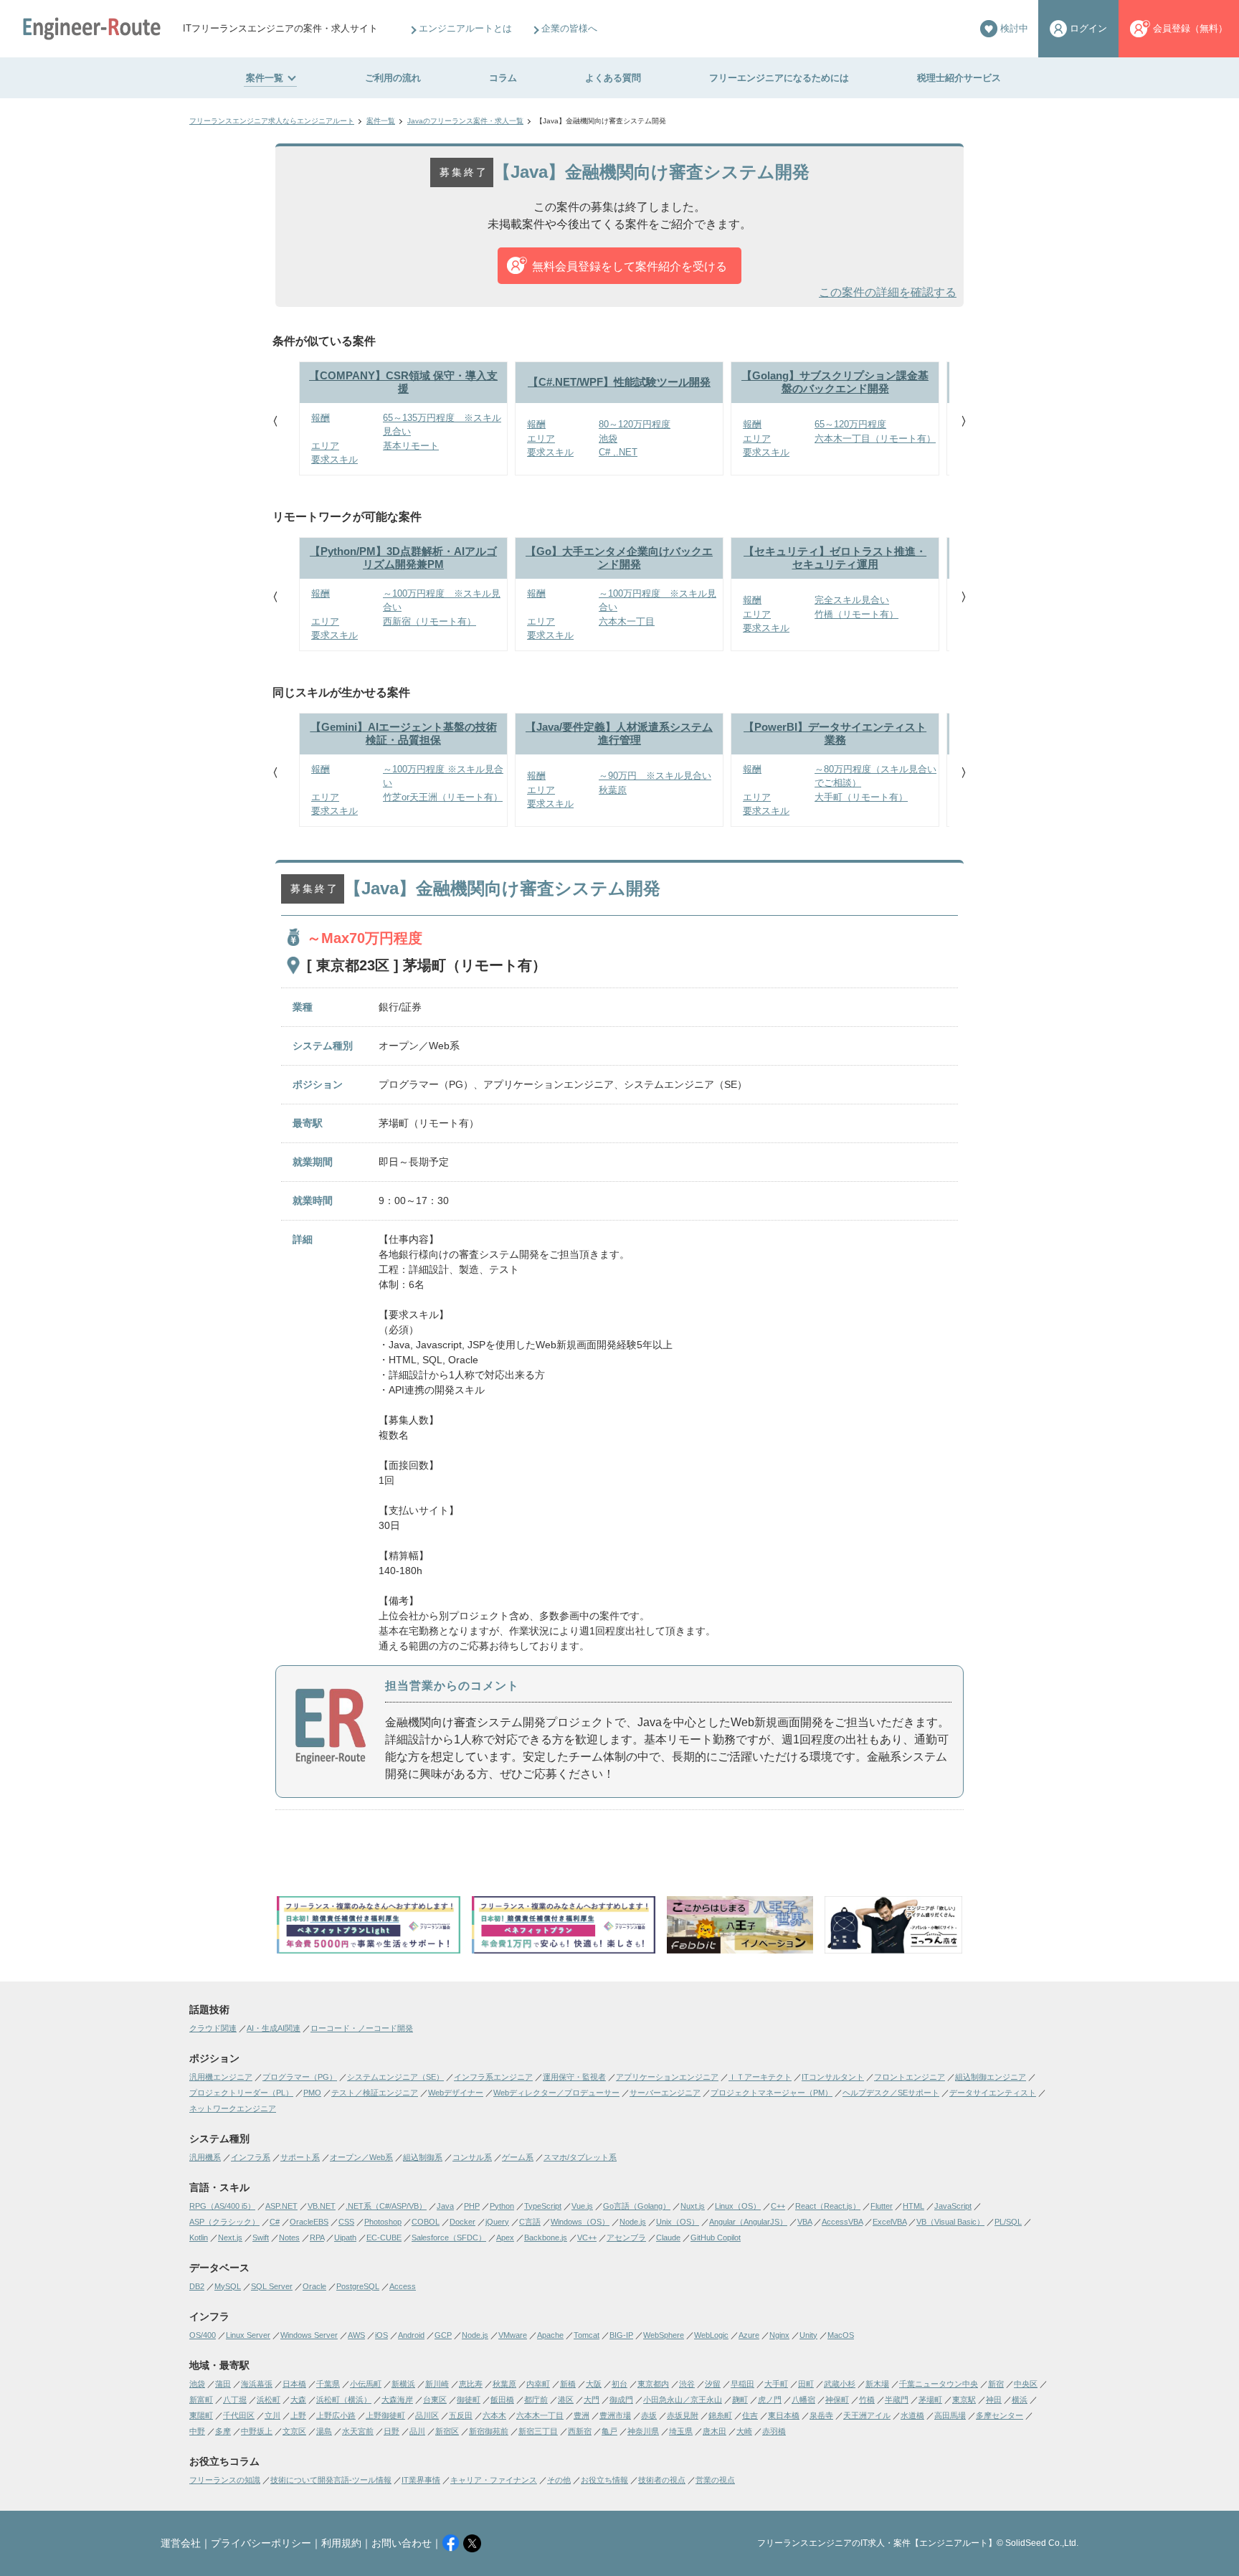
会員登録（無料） (1190, 28)
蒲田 (223, 2384)
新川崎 (437, 2384)
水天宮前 (358, 2431)
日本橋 (294, 2384)
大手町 (776, 2384)
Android (411, 2335)
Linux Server (248, 2335)
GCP (443, 2335)
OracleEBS (309, 2222)
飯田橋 (502, 2400)
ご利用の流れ (393, 78)
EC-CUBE (384, 2238)
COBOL (426, 2222)
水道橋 (912, 2415)
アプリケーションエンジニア (667, 2077)
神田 (994, 2400)
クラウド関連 (213, 2028)
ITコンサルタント (833, 2077)
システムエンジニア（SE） (395, 2077)
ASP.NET (281, 2206)
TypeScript (543, 2206)
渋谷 (687, 2384)
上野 (298, 2415)
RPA (317, 2238)
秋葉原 (504, 2384)
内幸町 (538, 2384)
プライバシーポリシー (261, 2543)
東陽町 (201, 2415)
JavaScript (953, 2206)
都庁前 (536, 2400)
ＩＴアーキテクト (760, 2077)
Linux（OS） (738, 2206)
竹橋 (867, 2400)
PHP (472, 2206)
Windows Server (309, 2335)
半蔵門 (897, 2400)
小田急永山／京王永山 (683, 2400)
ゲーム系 (518, 2157)
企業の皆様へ (569, 28)
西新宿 (580, 2431)
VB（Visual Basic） (950, 2222)
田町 (806, 2384)
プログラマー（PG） (300, 2077)
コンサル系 (472, 2157)
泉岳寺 (821, 2415)
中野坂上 (257, 2431)
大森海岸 (397, 2400)
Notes (289, 2238)
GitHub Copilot (716, 2238)
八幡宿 (803, 2400)
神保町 (837, 2400)
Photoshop (383, 2222)
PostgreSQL (358, 2286)
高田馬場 (950, 2415)
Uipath (345, 2238)
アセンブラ (626, 2238)
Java (445, 2206)
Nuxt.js (693, 2206)
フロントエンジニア (910, 2077)
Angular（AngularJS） (748, 2222)
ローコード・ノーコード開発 (362, 2028)
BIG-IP (621, 2335)
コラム (503, 78)
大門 (592, 2400)
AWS (356, 2335)
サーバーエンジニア (665, 2093)
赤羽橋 (774, 2431)
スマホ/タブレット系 (580, 2157)
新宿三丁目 (538, 2431)
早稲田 (742, 2384)
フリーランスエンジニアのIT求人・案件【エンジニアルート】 (877, 2543)
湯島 (324, 2431)
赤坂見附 (683, 2415)
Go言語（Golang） (637, 2206)
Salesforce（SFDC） (449, 2238)
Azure (749, 2335)
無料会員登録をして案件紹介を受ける (630, 266)
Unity (808, 2335)
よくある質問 (613, 78)
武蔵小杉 (840, 2384)
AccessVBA (842, 2222)
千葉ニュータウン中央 (939, 2384)
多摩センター (1000, 2415)
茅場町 (930, 2400)
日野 (391, 2431)
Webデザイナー (456, 2093)
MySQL (228, 2286)
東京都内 (653, 2384)
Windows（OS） (580, 2222)
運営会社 (181, 2543)
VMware (513, 2335)
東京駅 (964, 2400)
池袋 (197, 2384)
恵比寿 (471, 2384)
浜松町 (269, 2400)
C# (275, 2222)
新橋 (568, 2384)
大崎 (744, 2431)
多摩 (223, 2431)
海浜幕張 (257, 2384)
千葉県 (328, 2384)
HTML (913, 2206)
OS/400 (203, 2335)
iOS (381, 2335)
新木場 (877, 2384)
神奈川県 (643, 2431)
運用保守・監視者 (574, 2077)
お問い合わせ (402, 2543)
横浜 (1020, 2400)
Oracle (314, 2286)
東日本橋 (784, 2415)
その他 (559, 2480)
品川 (417, 2431)
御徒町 (469, 2400)
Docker (462, 2222)
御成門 (621, 2400)
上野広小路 (336, 2415)
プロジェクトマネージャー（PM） (772, 2093)
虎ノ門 (770, 2400)
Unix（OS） (678, 2222)
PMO (312, 2093)
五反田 (461, 2415)
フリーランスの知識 (225, 2480)
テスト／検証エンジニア (375, 2093)
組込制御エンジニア (991, 2077)
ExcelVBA (889, 2222)
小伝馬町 (366, 2384)
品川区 (427, 2415)
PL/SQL (1008, 2222)
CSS (346, 2222)
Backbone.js (546, 2238)
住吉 (750, 2415)
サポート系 (300, 2157)
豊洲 (581, 2415)
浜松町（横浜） (344, 2400)
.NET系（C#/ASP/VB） (386, 2206)
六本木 (494, 2415)
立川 (272, 2415)
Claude (668, 2238)
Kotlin (199, 2238)
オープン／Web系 (361, 2157)
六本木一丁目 (540, 2415)
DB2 (197, 2286)
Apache (550, 2335)
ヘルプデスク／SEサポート (891, 2093)
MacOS (841, 2335)
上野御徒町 (385, 2415)
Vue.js (582, 2206)
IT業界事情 (421, 2480)
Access (403, 2286)
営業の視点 (715, 2480)
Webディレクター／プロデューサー (556, 2093)
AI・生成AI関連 (274, 2028)
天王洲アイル (867, 2415)
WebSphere (664, 2335)
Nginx (779, 2335)
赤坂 (649, 2415)
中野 (197, 2431)
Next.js (230, 2238)
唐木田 (715, 2431)
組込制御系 (423, 2157)
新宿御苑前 (489, 2431)
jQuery (497, 2222)
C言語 (530, 2222)
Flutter (882, 2206)
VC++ (587, 2238)
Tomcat (587, 2335)
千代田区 (239, 2415)
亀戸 (609, 2431)
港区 (566, 2400)
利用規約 (341, 2543)
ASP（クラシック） (224, 2222)
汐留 (713, 2384)
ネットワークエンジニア (233, 2108)
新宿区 (447, 2431)
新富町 (201, 2400)
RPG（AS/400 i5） (222, 2206)
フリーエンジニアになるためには (779, 78)
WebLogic (711, 2335)
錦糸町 (720, 2415)
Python (502, 2206)
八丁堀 (235, 2400)
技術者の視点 (662, 2480)
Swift (261, 2238)
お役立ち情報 (604, 2480)
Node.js (633, 2222)
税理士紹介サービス (959, 78)
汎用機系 (205, 2157)
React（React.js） (828, 2206)
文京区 (294, 2431)
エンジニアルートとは (465, 28)
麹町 (740, 2400)
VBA (804, 2222)
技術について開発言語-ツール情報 (331, 2480)
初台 (619, 2384)
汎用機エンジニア (221, 2077)
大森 (298, 2400)
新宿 (996, 2384)
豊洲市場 (615, 2415)
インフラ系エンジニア (493, 2077)
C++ (778, 2206)
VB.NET (322, 2206)
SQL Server (272, 2286)
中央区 (1026, 2384)
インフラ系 (251, 2157)
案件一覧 (265, 78)
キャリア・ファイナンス (494, 2480)
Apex (505, 2238)
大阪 (594, 2384)
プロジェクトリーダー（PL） (241, 2093)
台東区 (435, 2400)
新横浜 (403, 2384)
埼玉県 (681, 2431)
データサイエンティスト (993, 2093)
